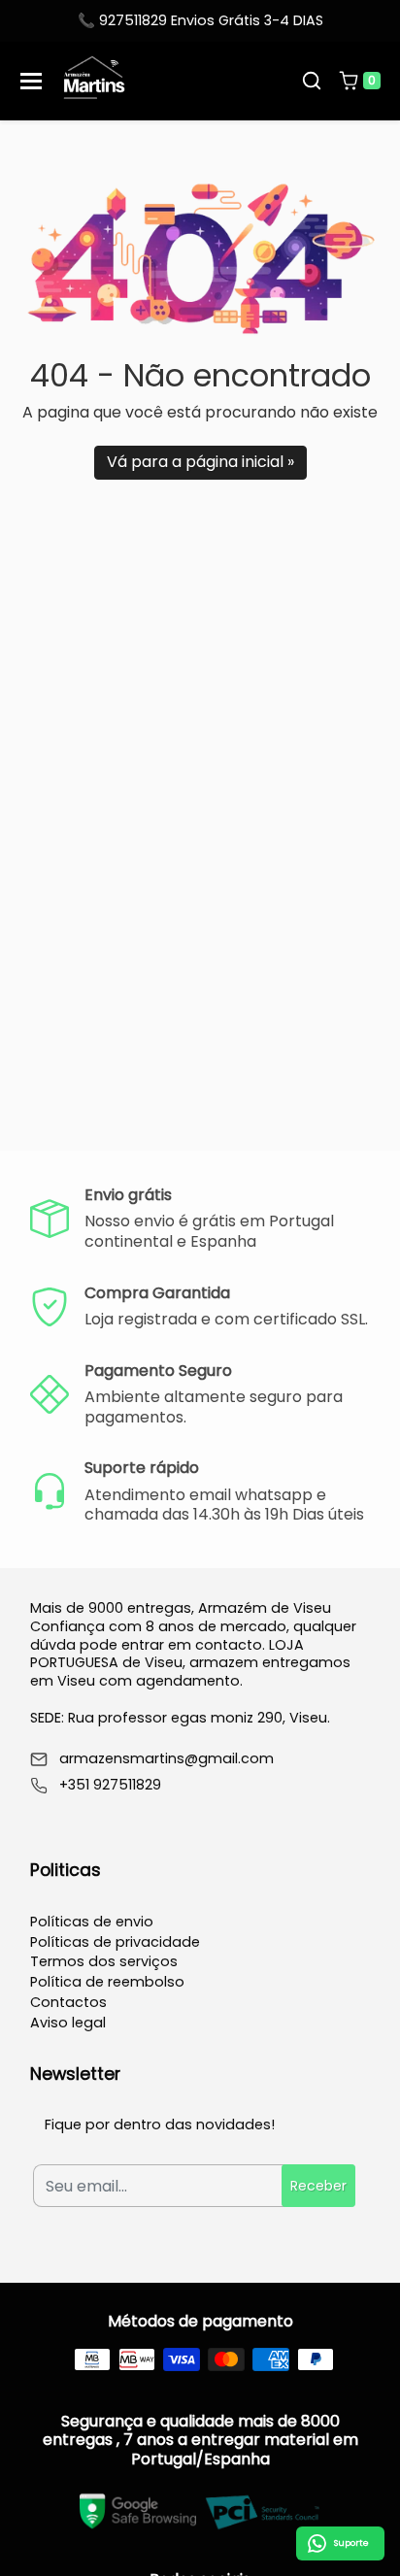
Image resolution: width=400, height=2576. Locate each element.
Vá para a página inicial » (200, 462)
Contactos (68, 2002)
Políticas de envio (92, 1922)
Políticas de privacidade (115, 1942)
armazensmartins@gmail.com (167, 1759)
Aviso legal (68, 2023)
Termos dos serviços (104, 1961)
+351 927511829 (110, 1785)
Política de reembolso (107, 1982)
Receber (318, 2186)
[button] (312, 81)
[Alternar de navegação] (31, 81)
